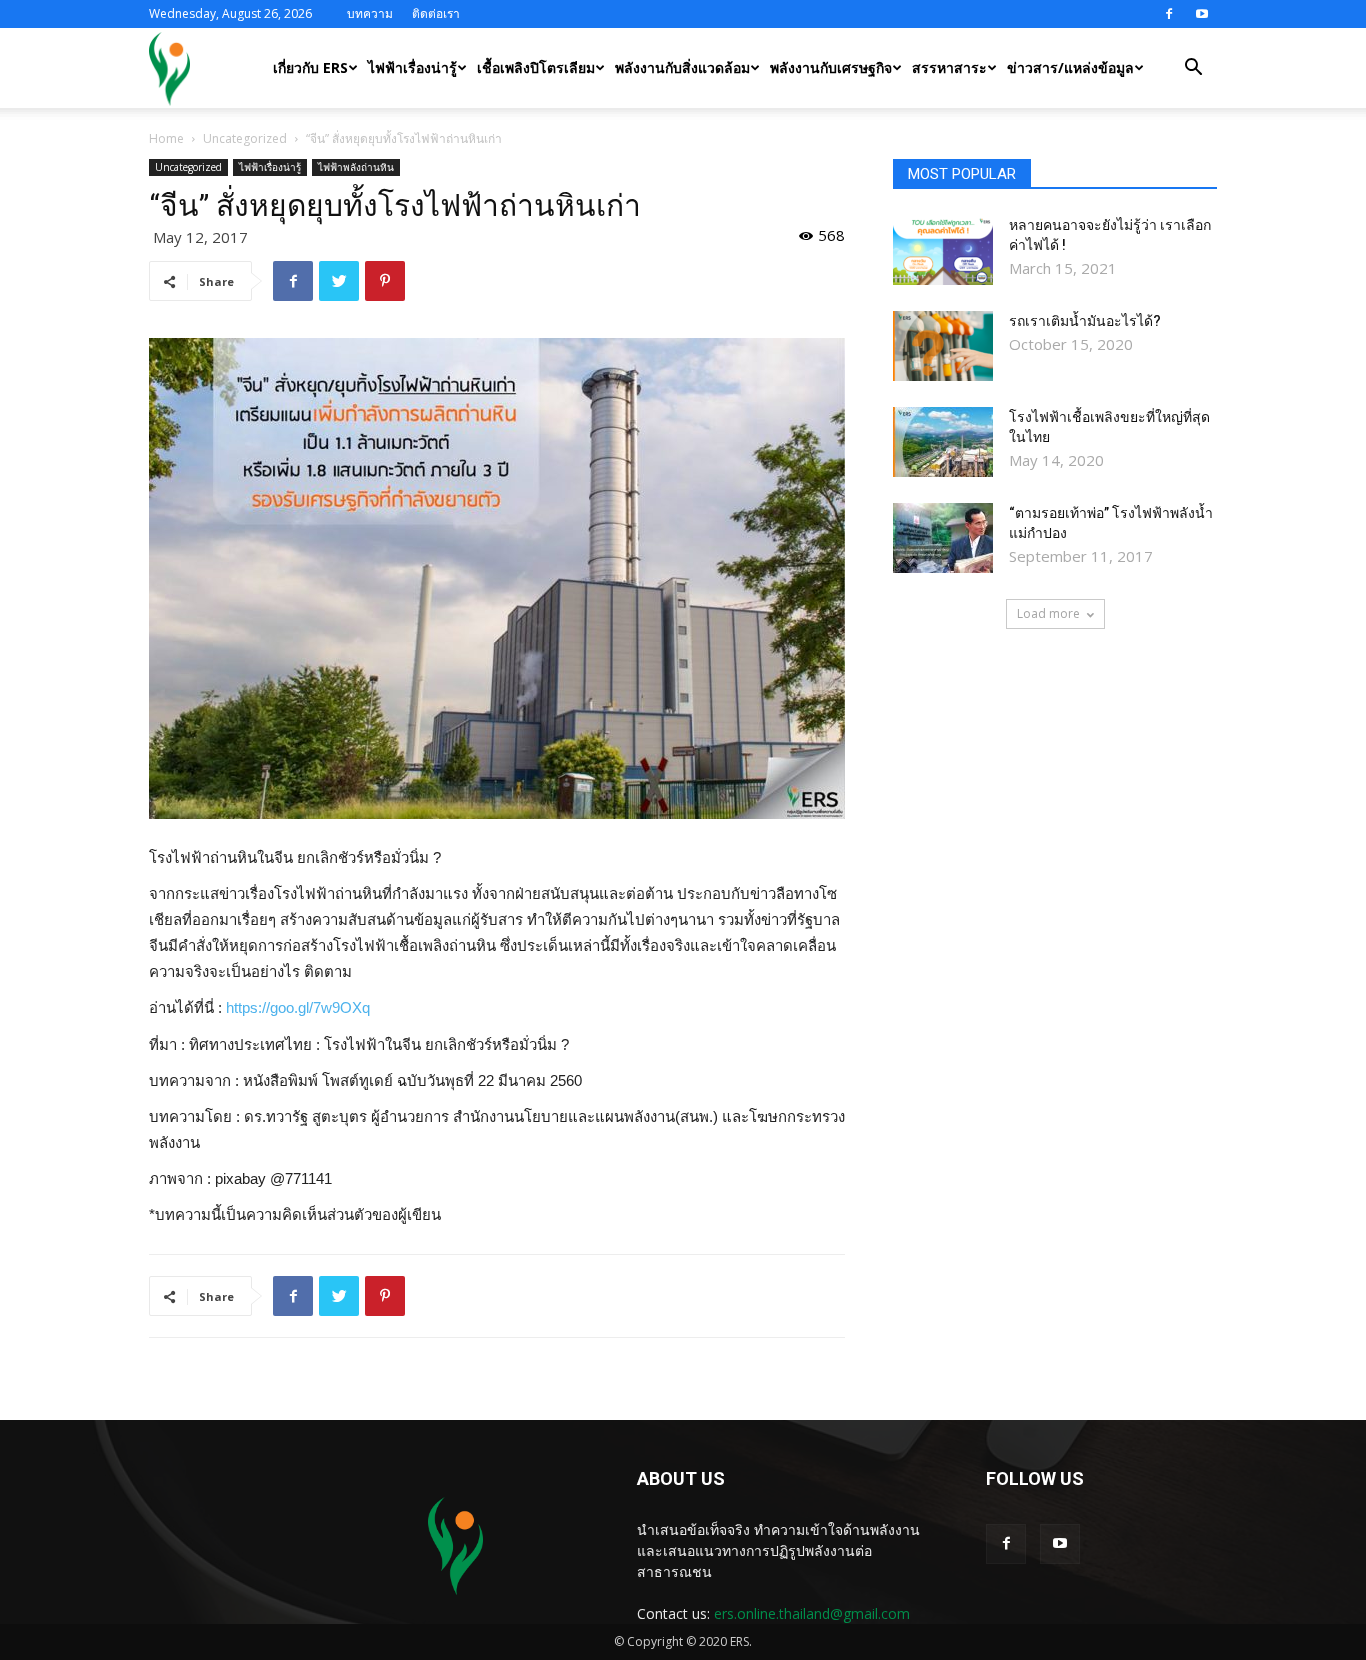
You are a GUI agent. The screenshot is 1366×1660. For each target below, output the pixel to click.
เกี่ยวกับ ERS (310, 67)
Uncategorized (245, 138)
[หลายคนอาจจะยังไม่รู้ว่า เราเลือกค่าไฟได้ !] (943, 250)
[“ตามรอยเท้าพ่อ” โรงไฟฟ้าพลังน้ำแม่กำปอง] (943, 538)
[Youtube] (1202, 14)
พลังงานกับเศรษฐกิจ (831, 67)
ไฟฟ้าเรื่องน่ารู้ (412, 67)
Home (166, 138)
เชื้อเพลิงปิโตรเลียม (536, 67)
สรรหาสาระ (949, 67)
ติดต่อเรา (436, 13)
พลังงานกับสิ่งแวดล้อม (682, 67)
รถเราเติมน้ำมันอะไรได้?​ (1085, 321)
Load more (1048, 613)
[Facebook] (1169, 14)
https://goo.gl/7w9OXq (298, 1007)
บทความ (370, 13)
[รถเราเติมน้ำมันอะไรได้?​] (943, 346)
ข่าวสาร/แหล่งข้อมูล (1070, 67)
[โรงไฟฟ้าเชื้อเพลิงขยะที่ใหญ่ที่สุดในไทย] (943, 442)
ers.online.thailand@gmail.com (812, 1613)
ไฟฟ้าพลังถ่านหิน (356, 167)
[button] (1193, 69)
